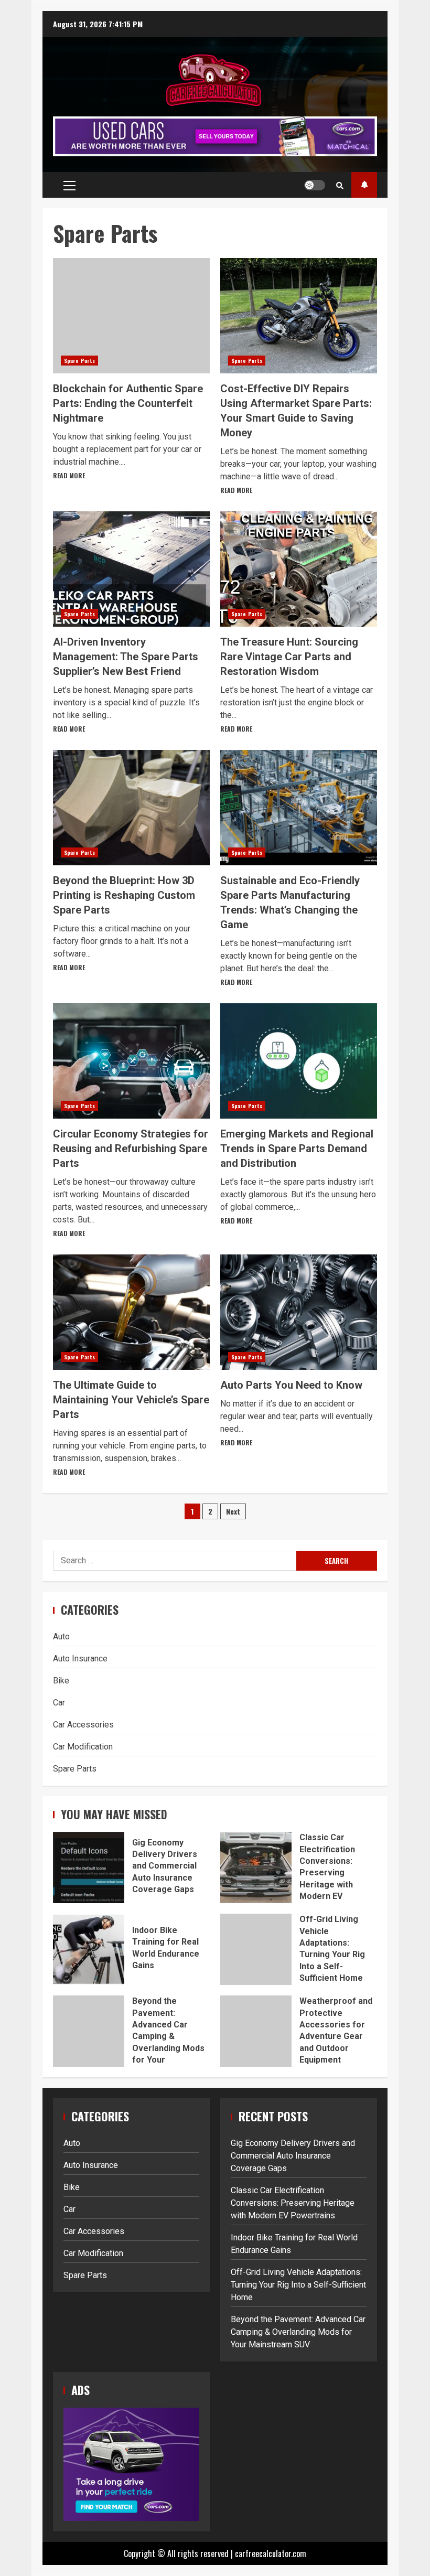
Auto (61, 1636)
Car (59, 1703)
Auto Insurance (80, 1659)
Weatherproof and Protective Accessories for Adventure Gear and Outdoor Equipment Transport (256, 2031)
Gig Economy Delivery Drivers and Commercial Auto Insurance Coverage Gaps (89, 1867)
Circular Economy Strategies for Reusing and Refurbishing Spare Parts (131, 1061)
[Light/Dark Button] (315, 185)
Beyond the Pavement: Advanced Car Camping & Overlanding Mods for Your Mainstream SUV (89, 2031)
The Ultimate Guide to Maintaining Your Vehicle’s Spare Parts (131, 1312)
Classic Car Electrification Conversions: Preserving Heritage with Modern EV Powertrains (256, 1867)
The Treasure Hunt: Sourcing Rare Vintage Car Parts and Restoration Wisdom (299, 569)
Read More (69, 475)
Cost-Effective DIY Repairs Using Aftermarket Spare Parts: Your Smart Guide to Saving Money (299, 316)
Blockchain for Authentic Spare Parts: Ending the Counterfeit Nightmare (131, 316)
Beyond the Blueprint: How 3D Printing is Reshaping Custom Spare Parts (131, 808)
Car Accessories (83, 1725)
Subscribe (364, 185)
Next (233, 1511)
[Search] (340, 185)
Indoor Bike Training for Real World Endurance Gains (89, 1949)
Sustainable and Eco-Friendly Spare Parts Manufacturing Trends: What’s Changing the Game (299, 808)
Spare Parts (79, 361)
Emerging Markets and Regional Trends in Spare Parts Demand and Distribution (299, 1061)
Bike (61, 1681)
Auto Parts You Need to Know (299, 1312)
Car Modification (83, 1747)
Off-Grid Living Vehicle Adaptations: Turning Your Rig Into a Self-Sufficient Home (256, 1949)
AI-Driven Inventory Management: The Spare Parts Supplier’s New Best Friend (131, 569)
